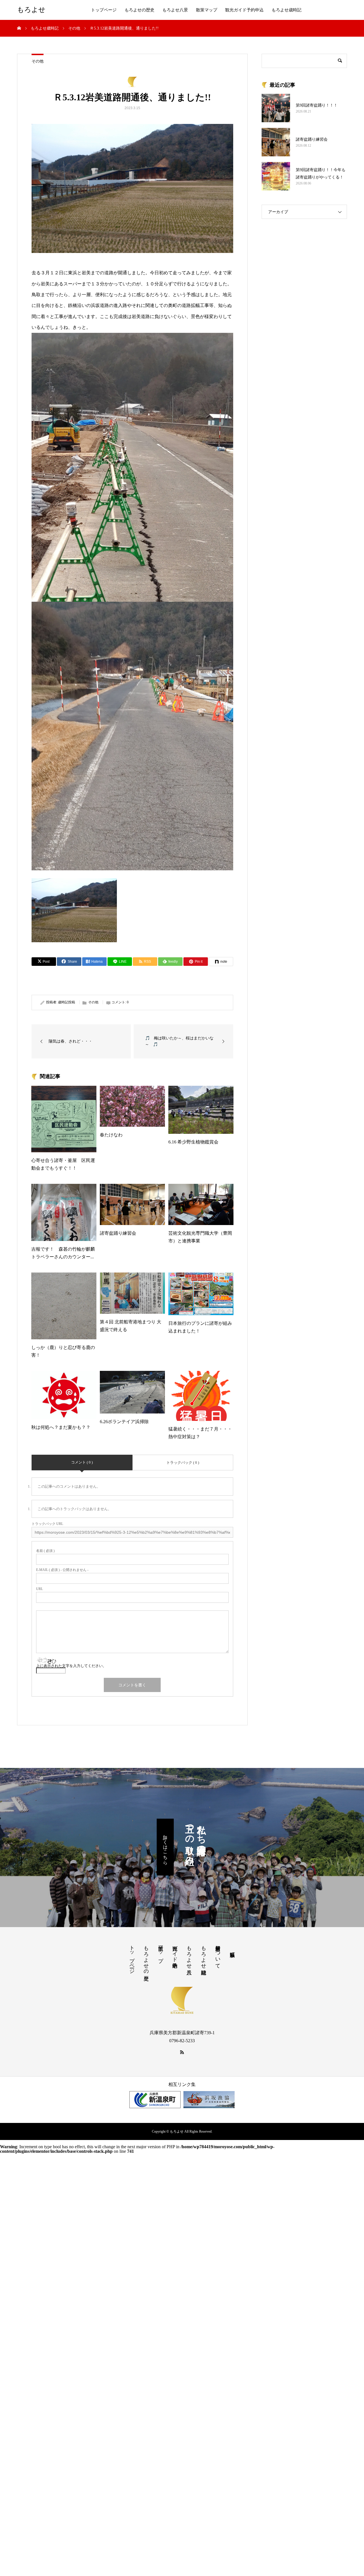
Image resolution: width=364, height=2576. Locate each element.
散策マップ (207, 10)
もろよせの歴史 (139, 10)
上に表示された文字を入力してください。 (71, 1666)
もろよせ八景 (175, 10)
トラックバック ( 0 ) (183, 1463)
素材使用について (218, 1954)
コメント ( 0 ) (82, 1462)
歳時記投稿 (67, 1002)
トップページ (104, 10)
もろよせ (31, 10)
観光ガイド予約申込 (244, 10)
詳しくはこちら (165, 1847)
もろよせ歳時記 (287, 10)
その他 (38, 61)
